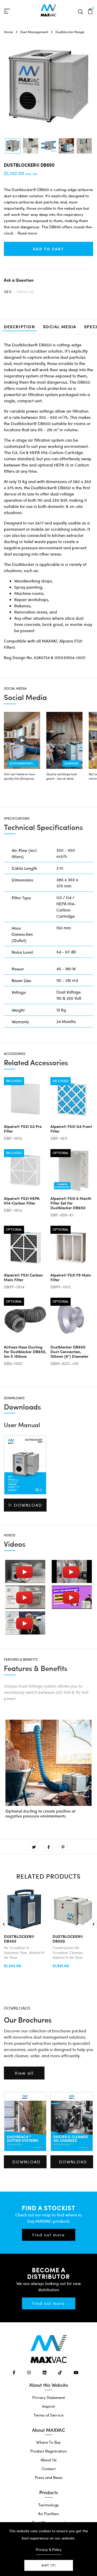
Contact (49, 2469)
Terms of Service (48, 2415)
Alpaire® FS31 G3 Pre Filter (23, 1129)
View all (24, 2073)
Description (20, 327)
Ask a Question (19, 280)
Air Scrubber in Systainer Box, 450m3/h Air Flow (24, 1953)
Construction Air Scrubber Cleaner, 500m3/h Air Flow (68, 1953)
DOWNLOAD (28, 1505)
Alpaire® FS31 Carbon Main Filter (23, 1277)
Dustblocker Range (70, 32)
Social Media (60, 327)
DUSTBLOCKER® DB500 (68, 1939)
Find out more (49, 2235)
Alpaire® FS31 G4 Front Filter (71, 1129)
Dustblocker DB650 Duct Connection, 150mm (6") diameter (69, 1351)
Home (8, 32)
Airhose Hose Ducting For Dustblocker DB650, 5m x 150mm (25, 1351)
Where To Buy (48, 2442)
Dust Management (34, 32)
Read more (27, 233)
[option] (13, 146)
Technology (49, 2505)
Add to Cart (48, 249)
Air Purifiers (48, 2514)
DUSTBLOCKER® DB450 (19, 1939)
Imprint (48, 2406)
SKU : (9, 292)
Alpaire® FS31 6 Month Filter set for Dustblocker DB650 (71, 1203)
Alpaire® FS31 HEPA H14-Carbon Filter (22, 1201)
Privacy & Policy (49, 2549)
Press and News (49, 2477)
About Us (49, 2460)
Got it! (49, 2565)
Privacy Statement (49, 2397)
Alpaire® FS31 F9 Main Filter (71, 1277)
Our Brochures (28, 2020)
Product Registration (48, 2451)
